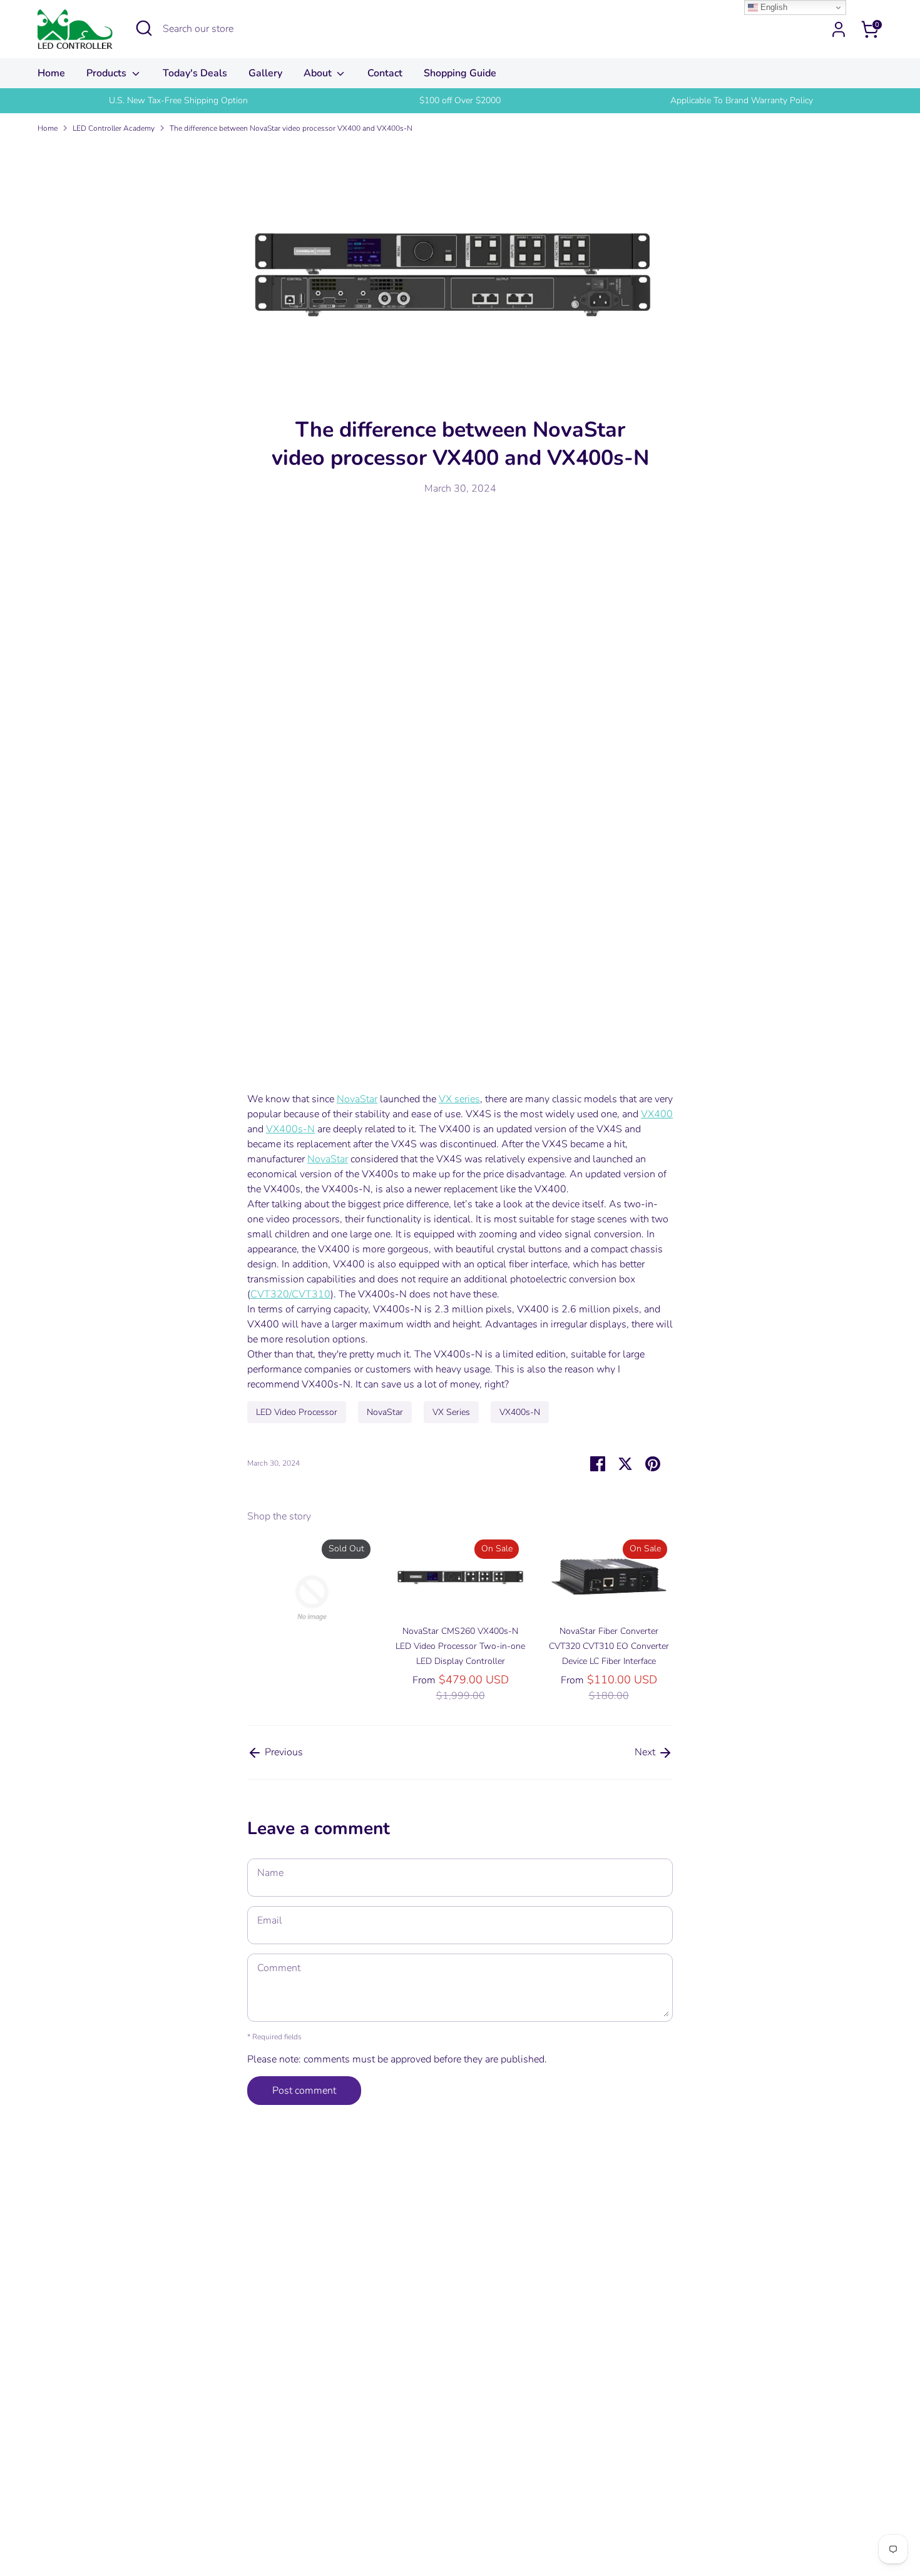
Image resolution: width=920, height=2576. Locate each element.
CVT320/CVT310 (290, 1294)
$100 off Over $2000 (460, 100)
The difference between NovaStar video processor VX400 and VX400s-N (291, 128)
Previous (283, 1752)
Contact (385, 73)
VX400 (657, 1114)
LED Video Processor (297, 1412)
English (773, 7)
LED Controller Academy (114, 128)
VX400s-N (290, 1129)
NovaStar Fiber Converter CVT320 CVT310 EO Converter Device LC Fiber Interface (609, 1646)
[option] (178, 101)
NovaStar (357, 1099)
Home (51, 73)
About (319, 73)
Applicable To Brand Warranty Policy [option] (742, 100)
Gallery (265, 73)
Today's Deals (195, 73)
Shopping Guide (460, 73)
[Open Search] (144, 28)
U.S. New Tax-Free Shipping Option (178, 100)
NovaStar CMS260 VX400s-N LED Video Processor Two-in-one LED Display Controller (460, 1646)
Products (108, 73)
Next (646, 1752)
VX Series (451, 1412)
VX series (459, 1099)
